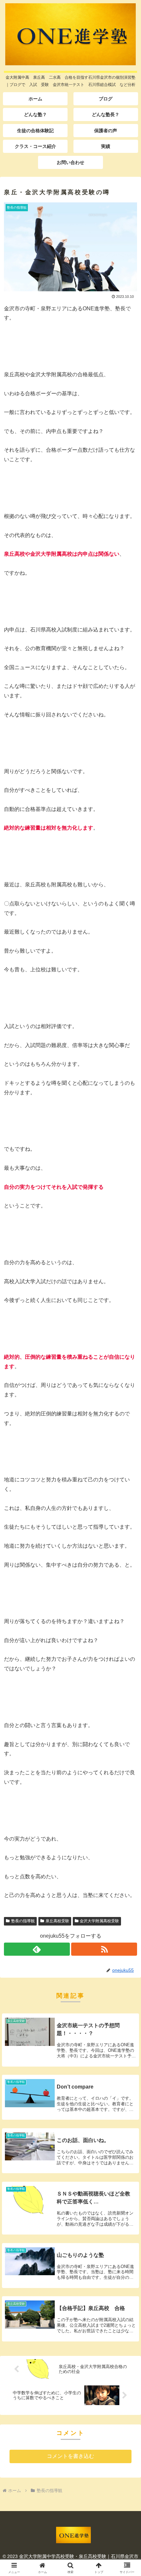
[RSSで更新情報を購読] (104, 1949)
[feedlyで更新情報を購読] (37, 1949)
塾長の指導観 (23, 1921)
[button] (127, 1485)
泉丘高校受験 (57, 1921)
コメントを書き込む (70, 2456)
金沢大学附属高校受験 (99, 1921)
